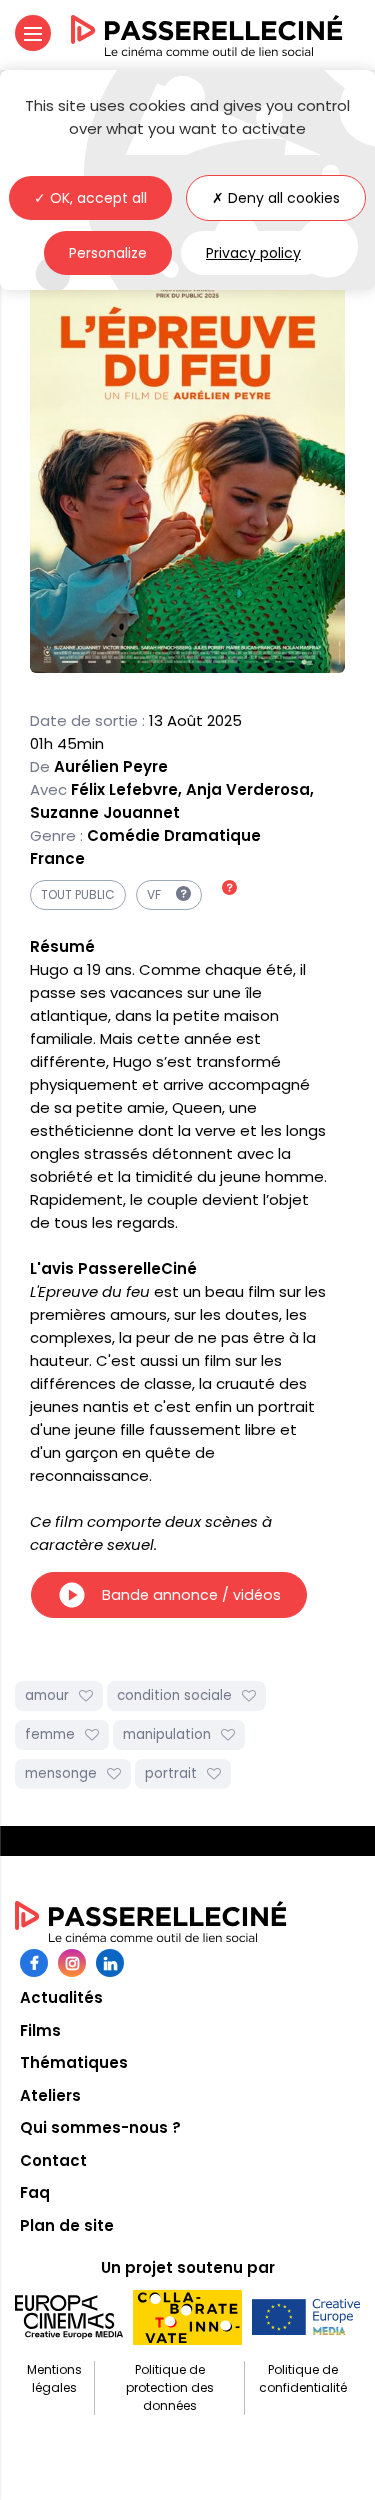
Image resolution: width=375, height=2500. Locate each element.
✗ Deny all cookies (276, 198)
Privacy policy (253, 253)
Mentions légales (54, 2378)
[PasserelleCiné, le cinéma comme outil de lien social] (207, 36)
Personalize (108, 253)
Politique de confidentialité (303, 2378)
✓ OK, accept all (90, 198)
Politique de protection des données (170, 2387)
